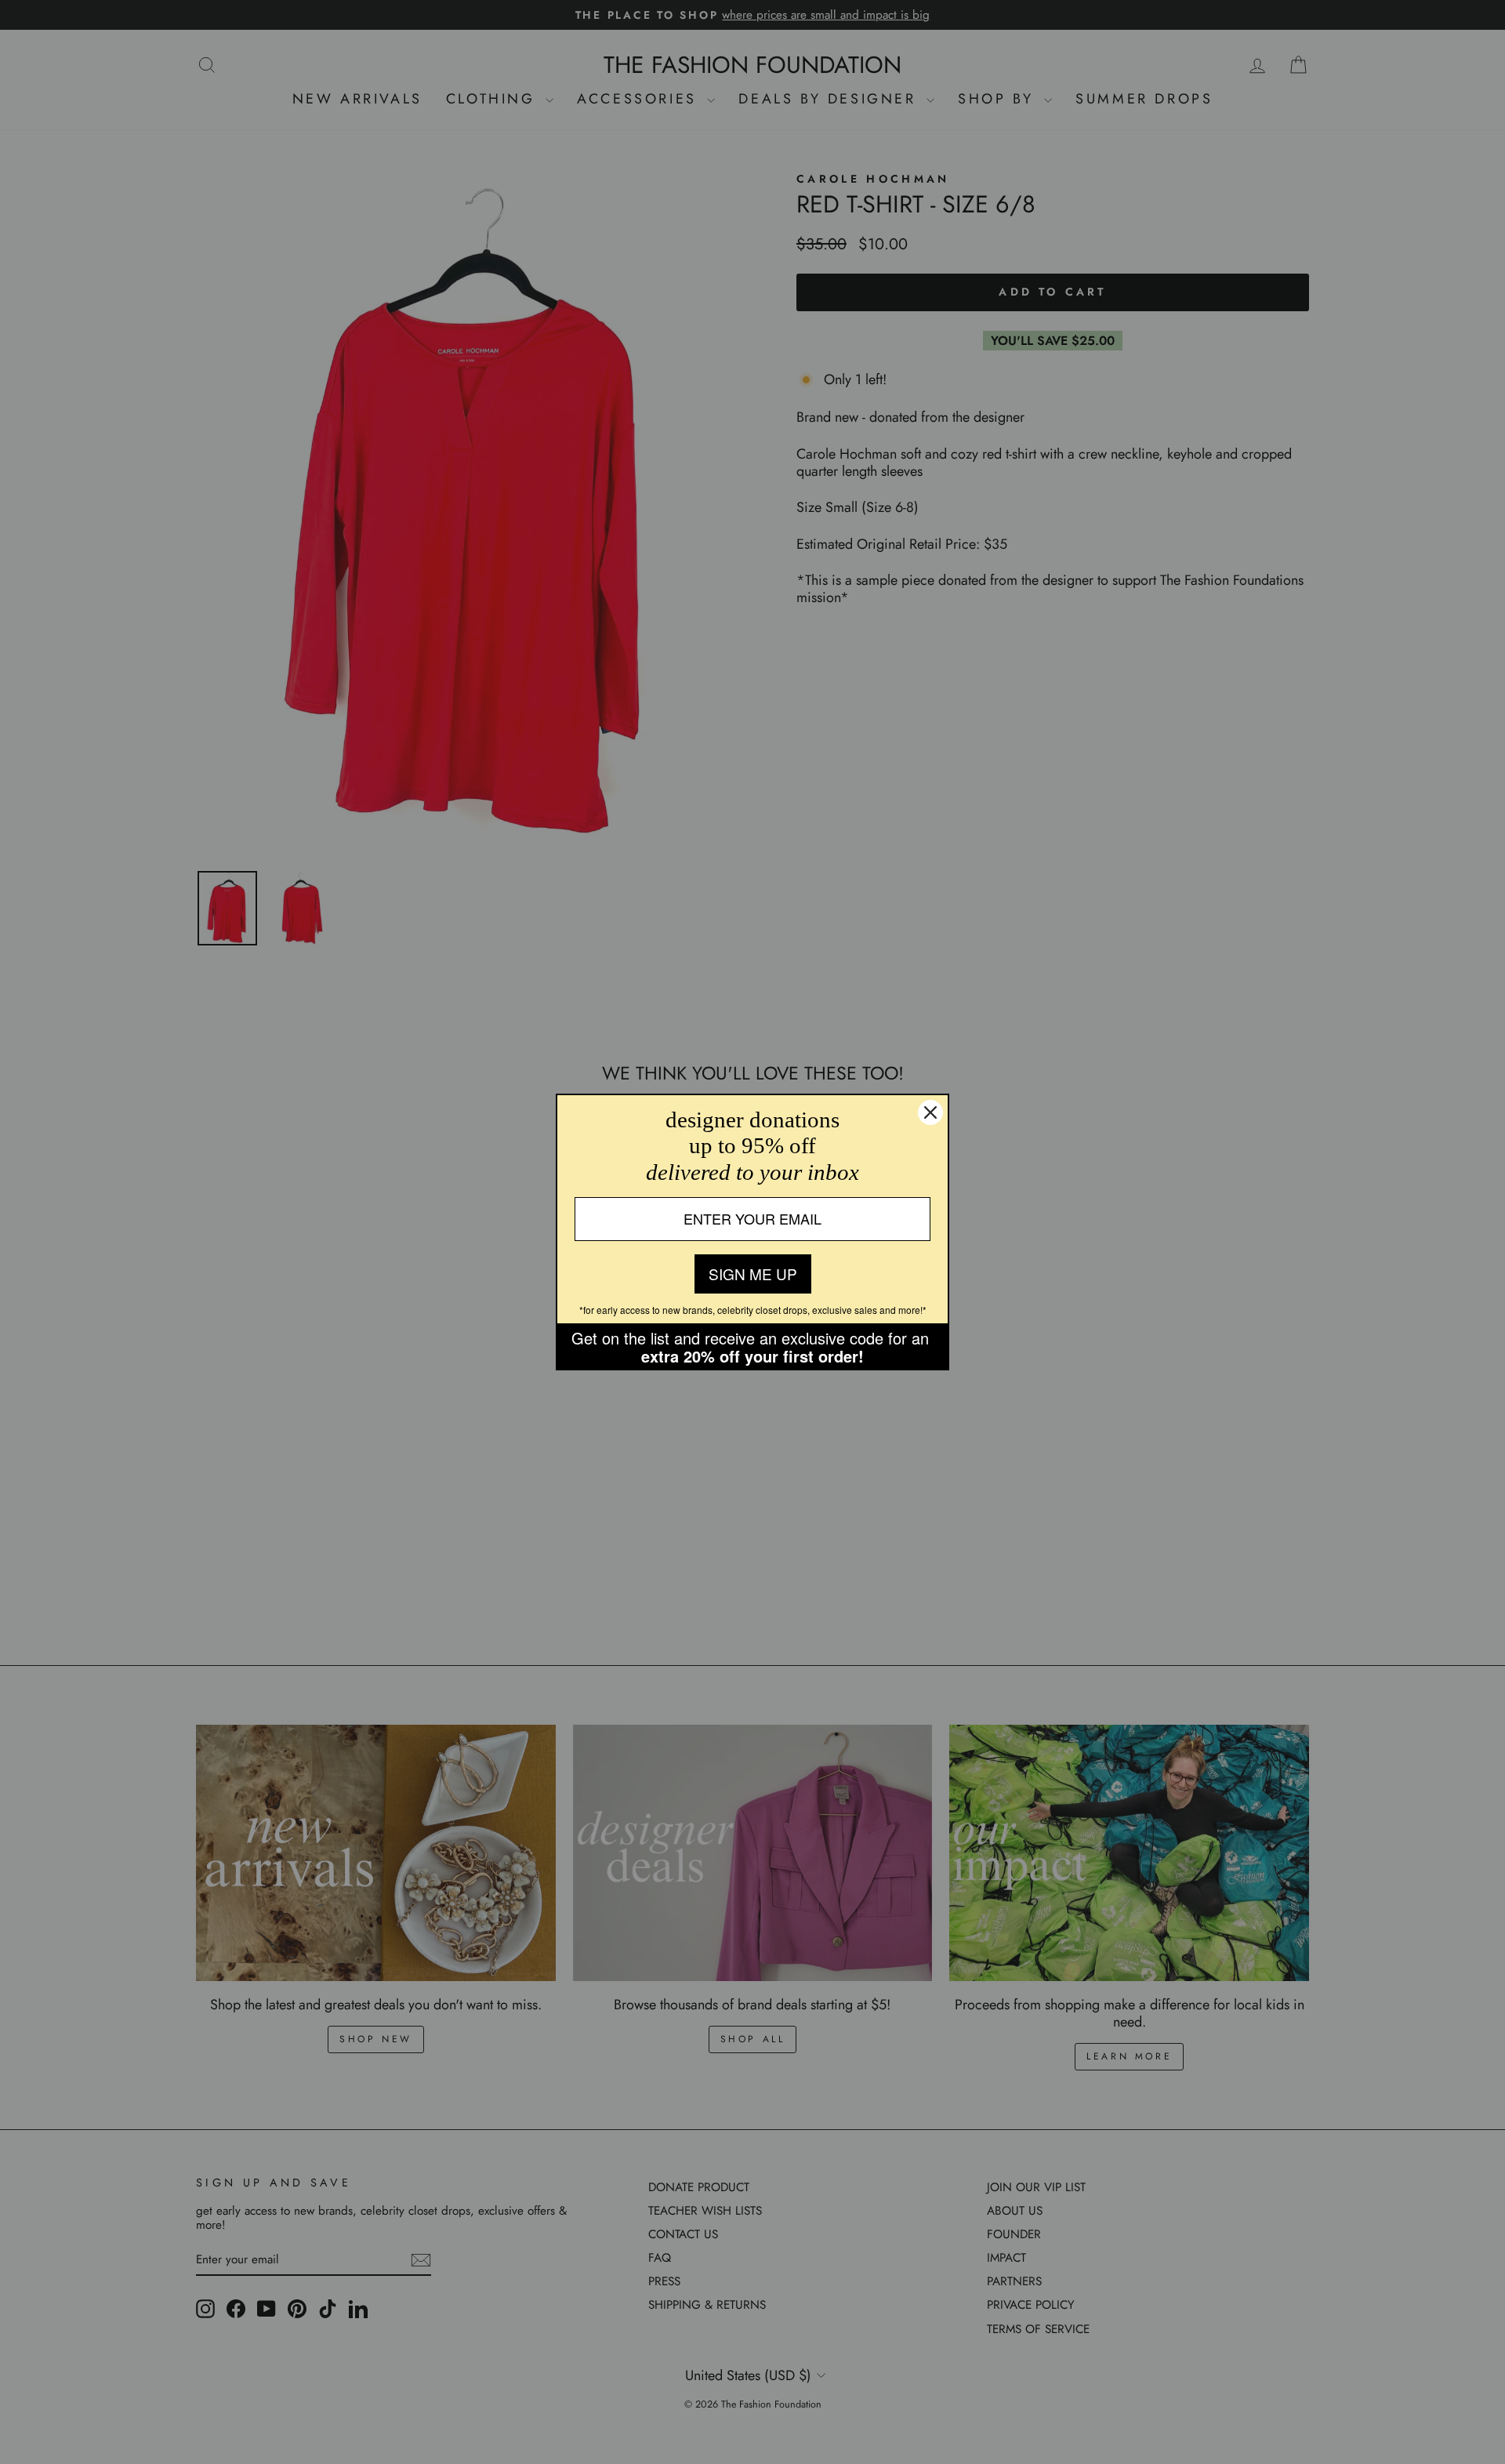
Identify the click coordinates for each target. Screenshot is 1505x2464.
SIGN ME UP (753, 1274)
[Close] (930, 1112)
